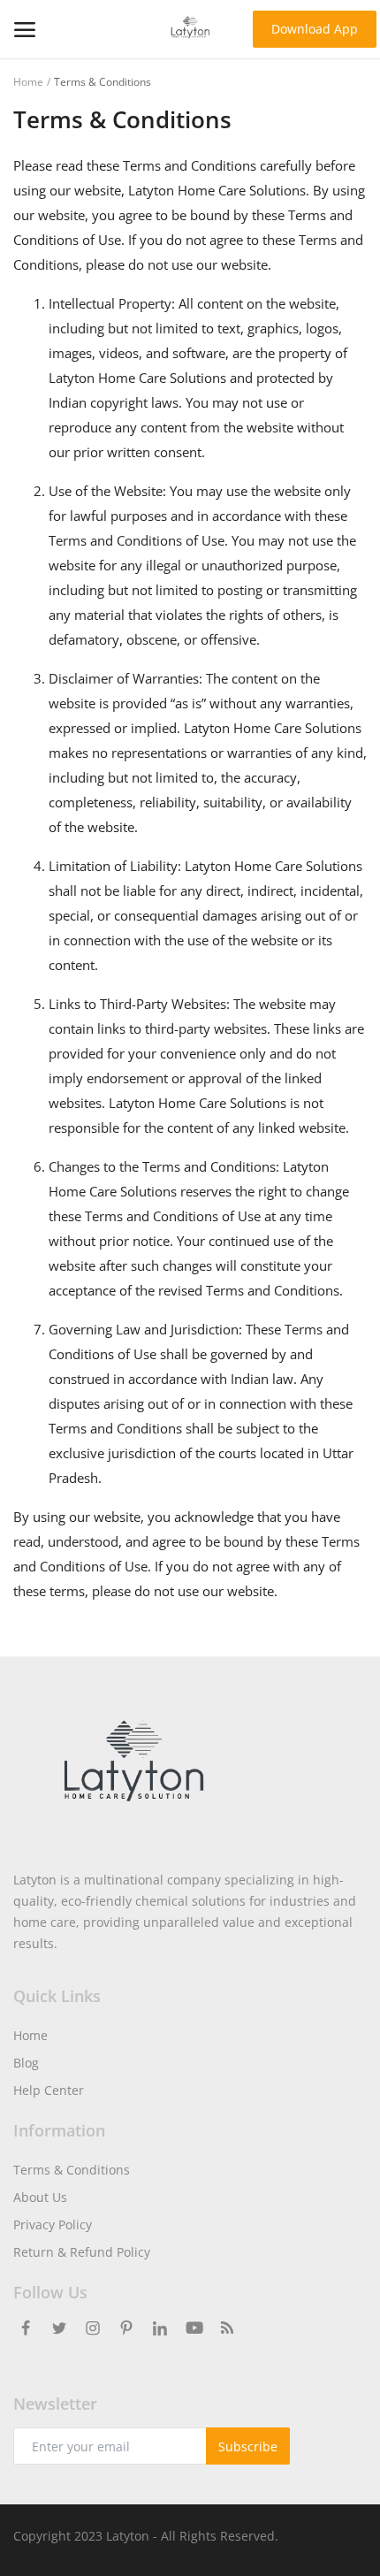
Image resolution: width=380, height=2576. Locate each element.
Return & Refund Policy (82, 2252)
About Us (40, 2197)
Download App (315, 29)
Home (28, 82)
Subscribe (248, 2446)
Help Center (49, 2090)
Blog (26, 2063)
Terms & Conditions (72, 2170)
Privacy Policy (53, 2224)
